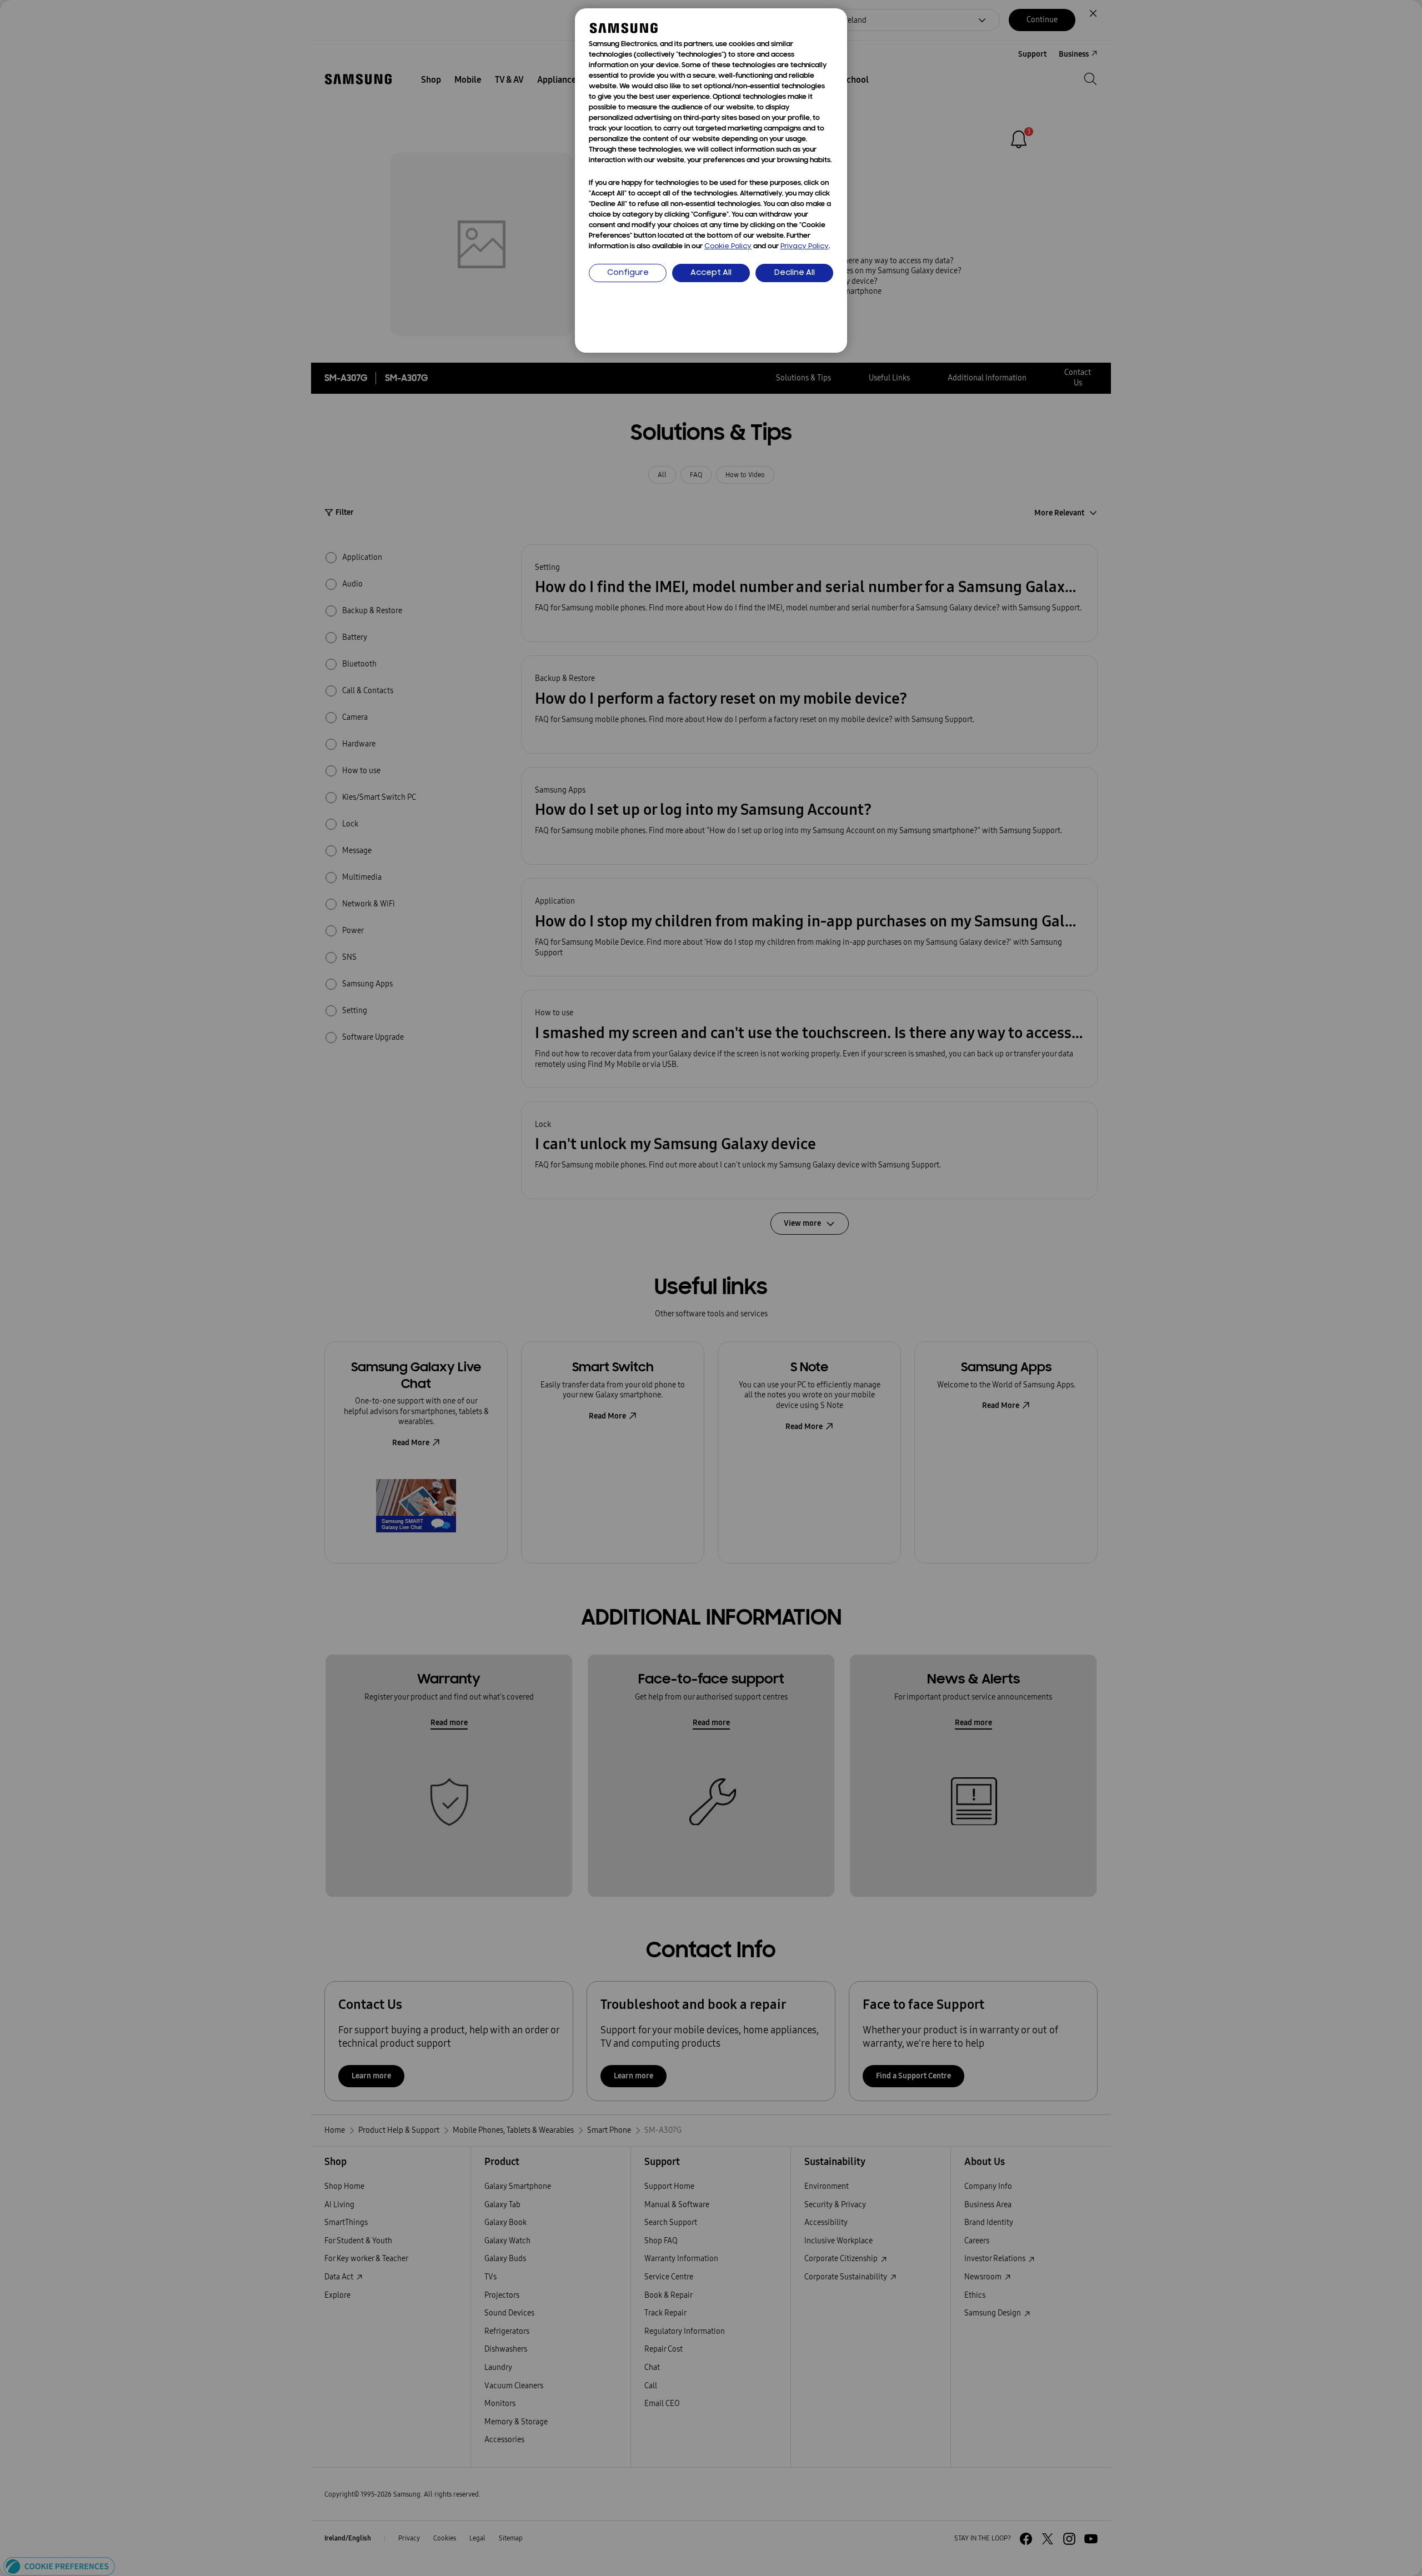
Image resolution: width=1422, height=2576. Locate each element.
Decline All (795, 273)
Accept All (711, 273)
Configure (628, 273)
